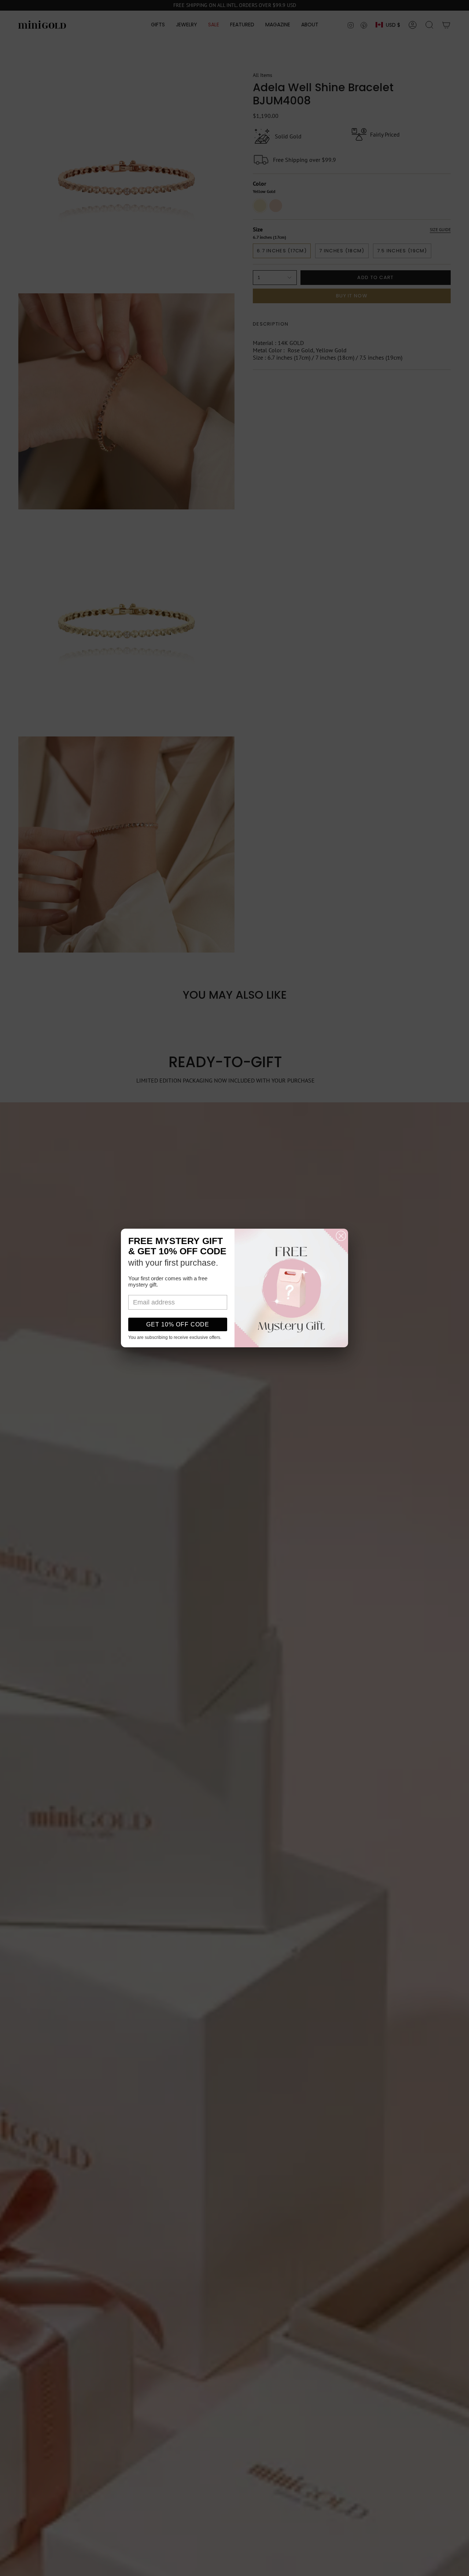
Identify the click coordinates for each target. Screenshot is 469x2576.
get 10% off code (178, 1324)
